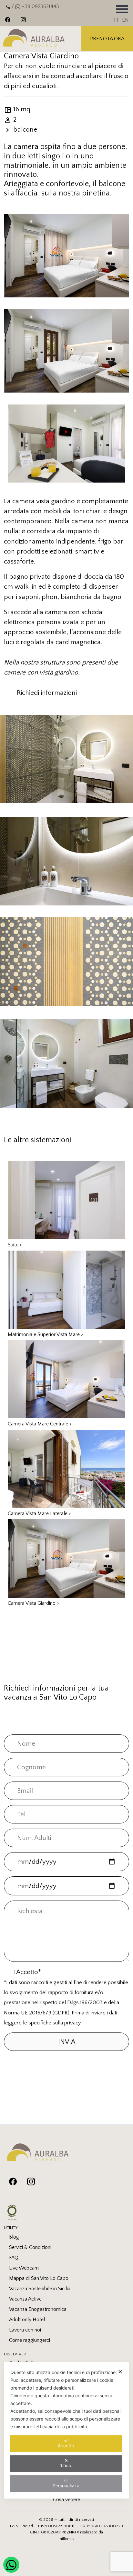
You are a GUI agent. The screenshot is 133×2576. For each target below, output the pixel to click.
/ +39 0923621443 (35, 6)
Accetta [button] (66, 2446)
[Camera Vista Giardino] (66, 1558)
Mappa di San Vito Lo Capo (39, 2278)
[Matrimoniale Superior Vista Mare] (66, 1289)
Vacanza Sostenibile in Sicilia (40, 2289)
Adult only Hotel (27, 2320)
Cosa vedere (66, 2500)
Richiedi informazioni (47, 693)
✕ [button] (120, 2372)
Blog (14, 2237)
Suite (15, 1245)
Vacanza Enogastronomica (38, 2309)
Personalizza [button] (66, 2486)
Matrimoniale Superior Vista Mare (46, 1334)
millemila (66, 2539)
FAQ (14, 2258)
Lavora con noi (25, 2330)
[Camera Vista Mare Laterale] (66, 1468)
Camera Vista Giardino (33, 1603)
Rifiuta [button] (66, 2466)
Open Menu (122, 9)
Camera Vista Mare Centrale (40, 1424)
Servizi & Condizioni (30, 2247)
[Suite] (66, 1199)
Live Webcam (24, 2268)
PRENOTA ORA (107, 39)
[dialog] (66, 2430)
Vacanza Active (25, 2299)
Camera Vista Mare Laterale (39, 1513)
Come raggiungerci (30, 2340)
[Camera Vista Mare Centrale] (66, 1379)
